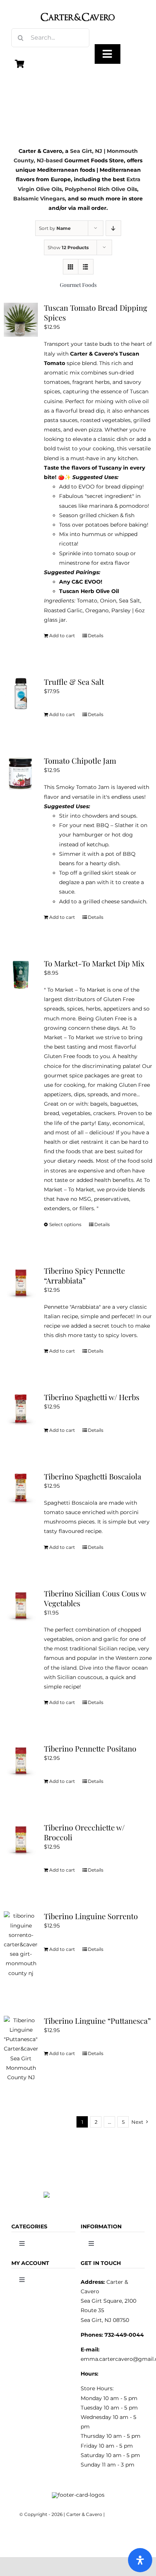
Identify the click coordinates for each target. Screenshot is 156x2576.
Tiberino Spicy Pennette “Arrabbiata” (84, 1275)
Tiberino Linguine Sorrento (91, 1916)
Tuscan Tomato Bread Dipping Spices (96, 312)
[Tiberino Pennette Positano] (21, 1761)
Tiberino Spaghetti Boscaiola (93, 1476)
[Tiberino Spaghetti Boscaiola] (21, 1488)
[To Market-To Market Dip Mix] (21, 975)
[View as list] (86, 267)
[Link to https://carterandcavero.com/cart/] (20, 64)
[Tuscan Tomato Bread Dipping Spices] (21, 320)
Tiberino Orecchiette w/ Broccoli (84, 1832)
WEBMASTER (121, 2514)
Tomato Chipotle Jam (80, 760)
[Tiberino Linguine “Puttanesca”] (21, 2049)
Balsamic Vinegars (39, 199)
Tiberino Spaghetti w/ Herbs (92, 1397)
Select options (65, 1224)
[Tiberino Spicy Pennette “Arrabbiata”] (21, 1283)
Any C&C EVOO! (81, 582)
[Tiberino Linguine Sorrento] (21, 1944)
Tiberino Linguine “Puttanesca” (97, 2021)
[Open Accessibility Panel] (140, 2560)
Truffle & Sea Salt (74, 682)
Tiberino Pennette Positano (90, 1748)
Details (96, 636)
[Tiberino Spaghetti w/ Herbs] (21, 1409)
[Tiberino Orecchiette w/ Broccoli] (21, 1840)
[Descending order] (113, 228)
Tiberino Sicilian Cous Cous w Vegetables (95, 1598)
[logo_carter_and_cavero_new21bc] (78, 8)
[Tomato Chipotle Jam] (21, 773)
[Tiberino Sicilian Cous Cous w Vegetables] (21, 1605)
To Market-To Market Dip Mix (94, 963)
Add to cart (62, 636)
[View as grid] (71, 267)
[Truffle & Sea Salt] (21, 694)
